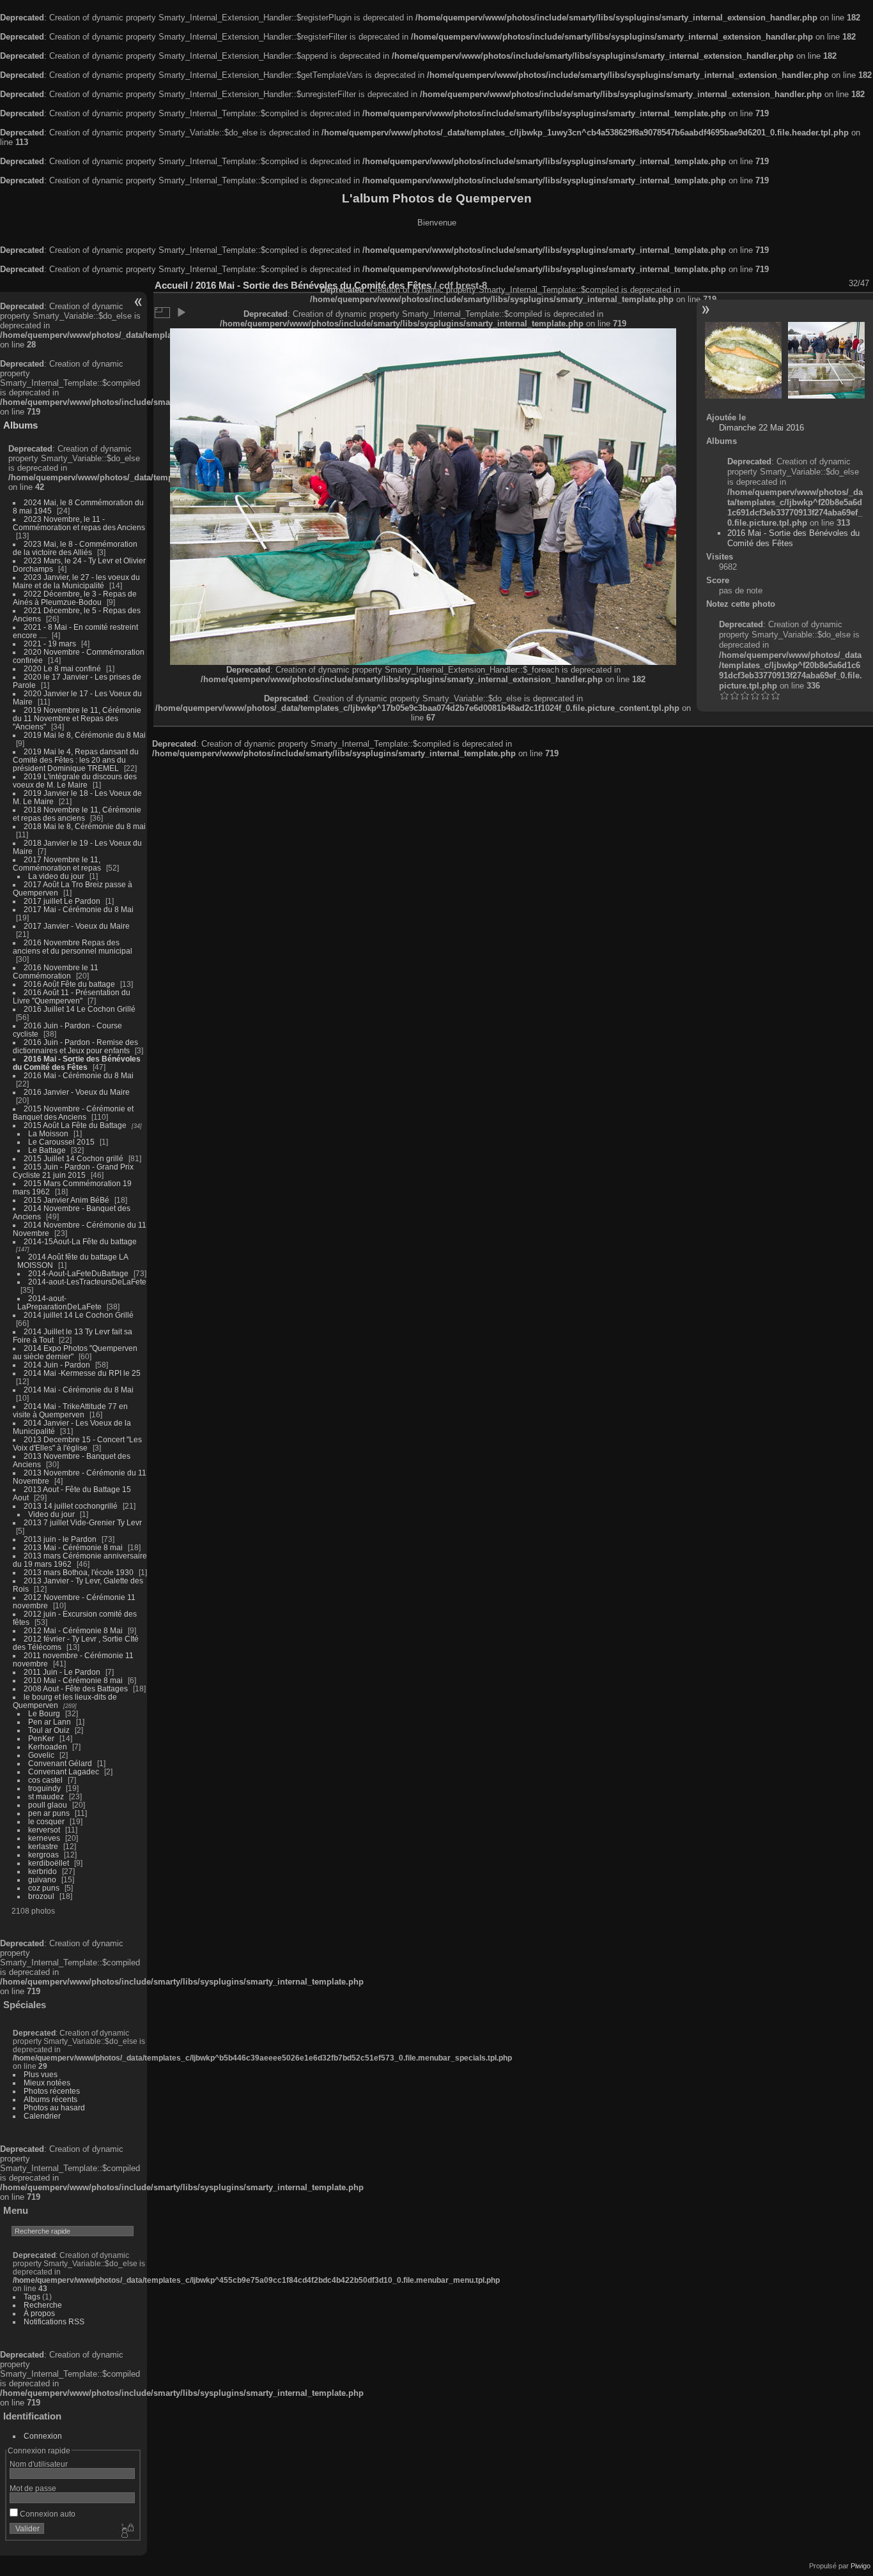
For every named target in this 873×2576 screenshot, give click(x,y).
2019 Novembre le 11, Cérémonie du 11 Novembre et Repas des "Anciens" (77, 718)
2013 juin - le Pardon (60, 1539)
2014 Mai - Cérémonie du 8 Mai (79, 1390)
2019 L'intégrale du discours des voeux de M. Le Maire (75, 781)
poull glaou (48, 1805)
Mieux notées (47, 2083)
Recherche (43, 2305)
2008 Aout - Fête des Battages (76, 1688)
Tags (32, 2297)
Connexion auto (47, 2514)
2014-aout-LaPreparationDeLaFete (59, 1302)
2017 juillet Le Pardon (62, 901)
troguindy (44, 1788)
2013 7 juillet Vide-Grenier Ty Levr (83, 1522)
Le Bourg (44, 1713)
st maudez (46, 1796)
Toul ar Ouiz (49, 1730)
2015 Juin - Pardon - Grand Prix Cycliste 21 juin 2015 (73, 1171)
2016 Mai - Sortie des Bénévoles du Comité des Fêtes (77, 1063)
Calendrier (42, 2116)
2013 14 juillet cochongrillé (72, 1506)
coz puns (44, 1888)
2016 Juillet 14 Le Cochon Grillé (80, 1009)
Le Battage (47, 1150)
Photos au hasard (54, 2107)
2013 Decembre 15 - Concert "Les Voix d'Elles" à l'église (77, 1444)
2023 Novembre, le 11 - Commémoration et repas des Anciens (79, 523)
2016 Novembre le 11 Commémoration (56, 972)
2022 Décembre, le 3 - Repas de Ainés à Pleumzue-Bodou (75, 598)
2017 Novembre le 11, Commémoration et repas (57, 864)
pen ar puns (49, 1813)
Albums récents (50, 2099)
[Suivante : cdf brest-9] (826, 360)
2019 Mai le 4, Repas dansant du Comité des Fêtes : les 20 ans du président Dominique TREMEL (76, 760)
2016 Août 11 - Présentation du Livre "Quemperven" (72, 996)
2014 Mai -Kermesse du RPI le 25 (82, 1373)
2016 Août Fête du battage (69, 984)
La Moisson (48, 1133)
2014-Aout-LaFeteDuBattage (78, 1273)
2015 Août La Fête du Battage (75, 1125)
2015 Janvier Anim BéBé (66, 1200)
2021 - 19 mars (50, 644)
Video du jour (51, 1514)
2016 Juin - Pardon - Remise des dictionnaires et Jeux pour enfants (75, 1046)
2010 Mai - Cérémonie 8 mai (73, 1680)
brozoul (41, 1896)
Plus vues (41, 2074)
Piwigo (861, 2566)
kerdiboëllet (49, 1863)
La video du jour (56, 876)
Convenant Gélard (60, 1763)
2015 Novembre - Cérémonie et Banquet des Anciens (73, 1113)
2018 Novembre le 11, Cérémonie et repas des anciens (77, 814)
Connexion (43, 2436)
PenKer (41, 1738)
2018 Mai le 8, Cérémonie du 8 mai (85, 826)
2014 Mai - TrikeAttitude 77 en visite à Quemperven (70, 1410)
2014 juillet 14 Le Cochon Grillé (79, 1315)
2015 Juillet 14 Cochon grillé (73, 1158)
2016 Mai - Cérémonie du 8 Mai (79, 1075)
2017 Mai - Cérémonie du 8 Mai (79, 909)
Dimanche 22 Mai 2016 (761, 428)
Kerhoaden (48, 1747)
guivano (42, 1879)
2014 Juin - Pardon (57, 1365)
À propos (39, 2313)
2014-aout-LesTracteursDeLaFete (87, 1282)
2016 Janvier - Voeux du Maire (77, 1092)
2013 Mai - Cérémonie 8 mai (73, 1547)
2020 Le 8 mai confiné (62, 668)
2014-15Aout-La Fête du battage (80, 1241)
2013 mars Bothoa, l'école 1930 (79, 1572)
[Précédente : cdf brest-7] (743, 360)
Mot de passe (33, 2488)
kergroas (43, 1855)
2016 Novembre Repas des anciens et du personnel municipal (73, 947)
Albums (20, 425)
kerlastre (43, 1846)
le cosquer (46, 1821)
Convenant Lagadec (64, 1772)
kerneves (44, 1838)
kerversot (44, 1830)
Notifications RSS (54, 2321)
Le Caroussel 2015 (61, 1142)
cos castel (45, 1780)
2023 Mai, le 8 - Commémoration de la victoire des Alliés (75, 548)
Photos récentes (52, 2091)
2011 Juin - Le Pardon (62, 1672)
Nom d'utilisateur (39, 2464)
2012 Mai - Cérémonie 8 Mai (73, 1630)
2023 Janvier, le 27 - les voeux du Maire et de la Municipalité (76, 581)
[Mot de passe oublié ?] (127, 2531)
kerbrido (42, 1871)
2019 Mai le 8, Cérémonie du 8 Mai (85, 735)
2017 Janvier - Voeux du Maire (77, 926)
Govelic (41, 1755)
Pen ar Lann (50, 1722)
